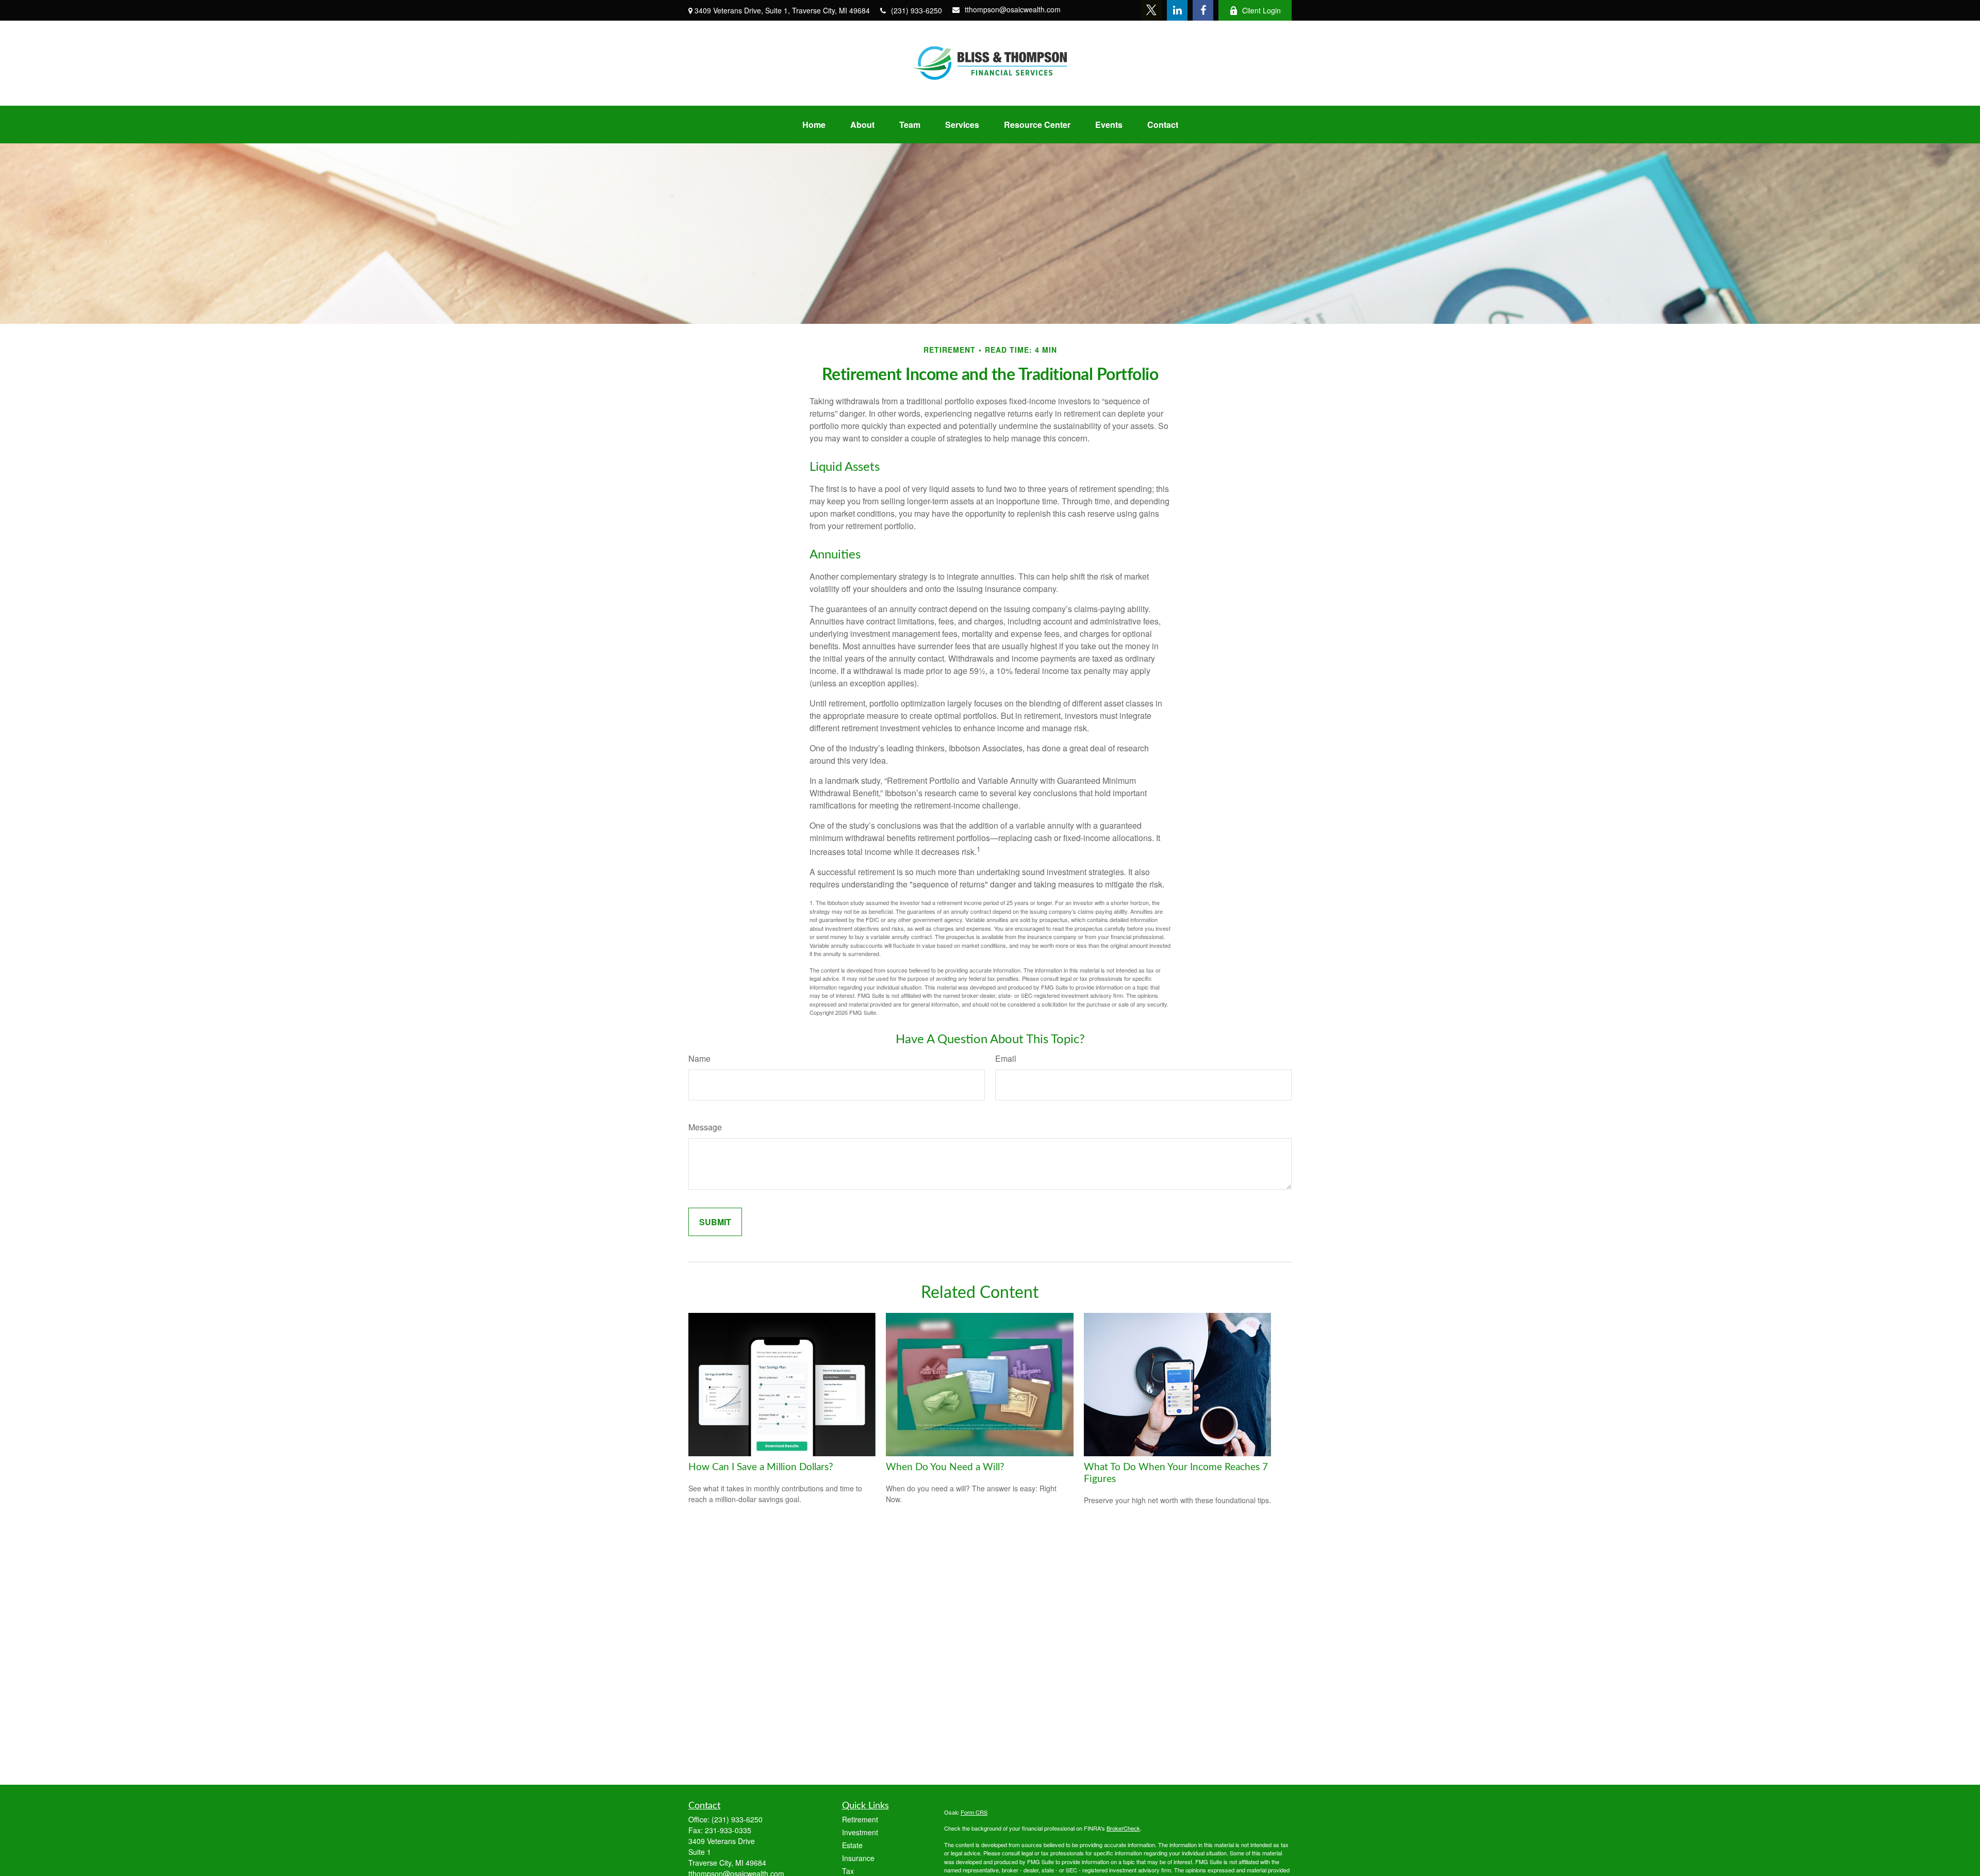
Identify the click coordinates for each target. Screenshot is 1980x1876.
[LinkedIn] (1177, 10)
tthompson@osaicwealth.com (1013, 9)
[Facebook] (1203, 10)
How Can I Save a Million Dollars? (761, 1467)
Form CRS (974, 1812)
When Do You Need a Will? (945, 1467)
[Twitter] (1151, 10)
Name (699, 1058)
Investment (860, 1832)
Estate (852, 1845)
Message (705, 1127)
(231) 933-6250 (917, 10)
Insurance (858, 1858)
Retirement (860, 1819)
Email (1006, 1058)
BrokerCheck (1123, 1828)
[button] (814, 125)
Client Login (1261, 10)
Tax (848, 1871)
